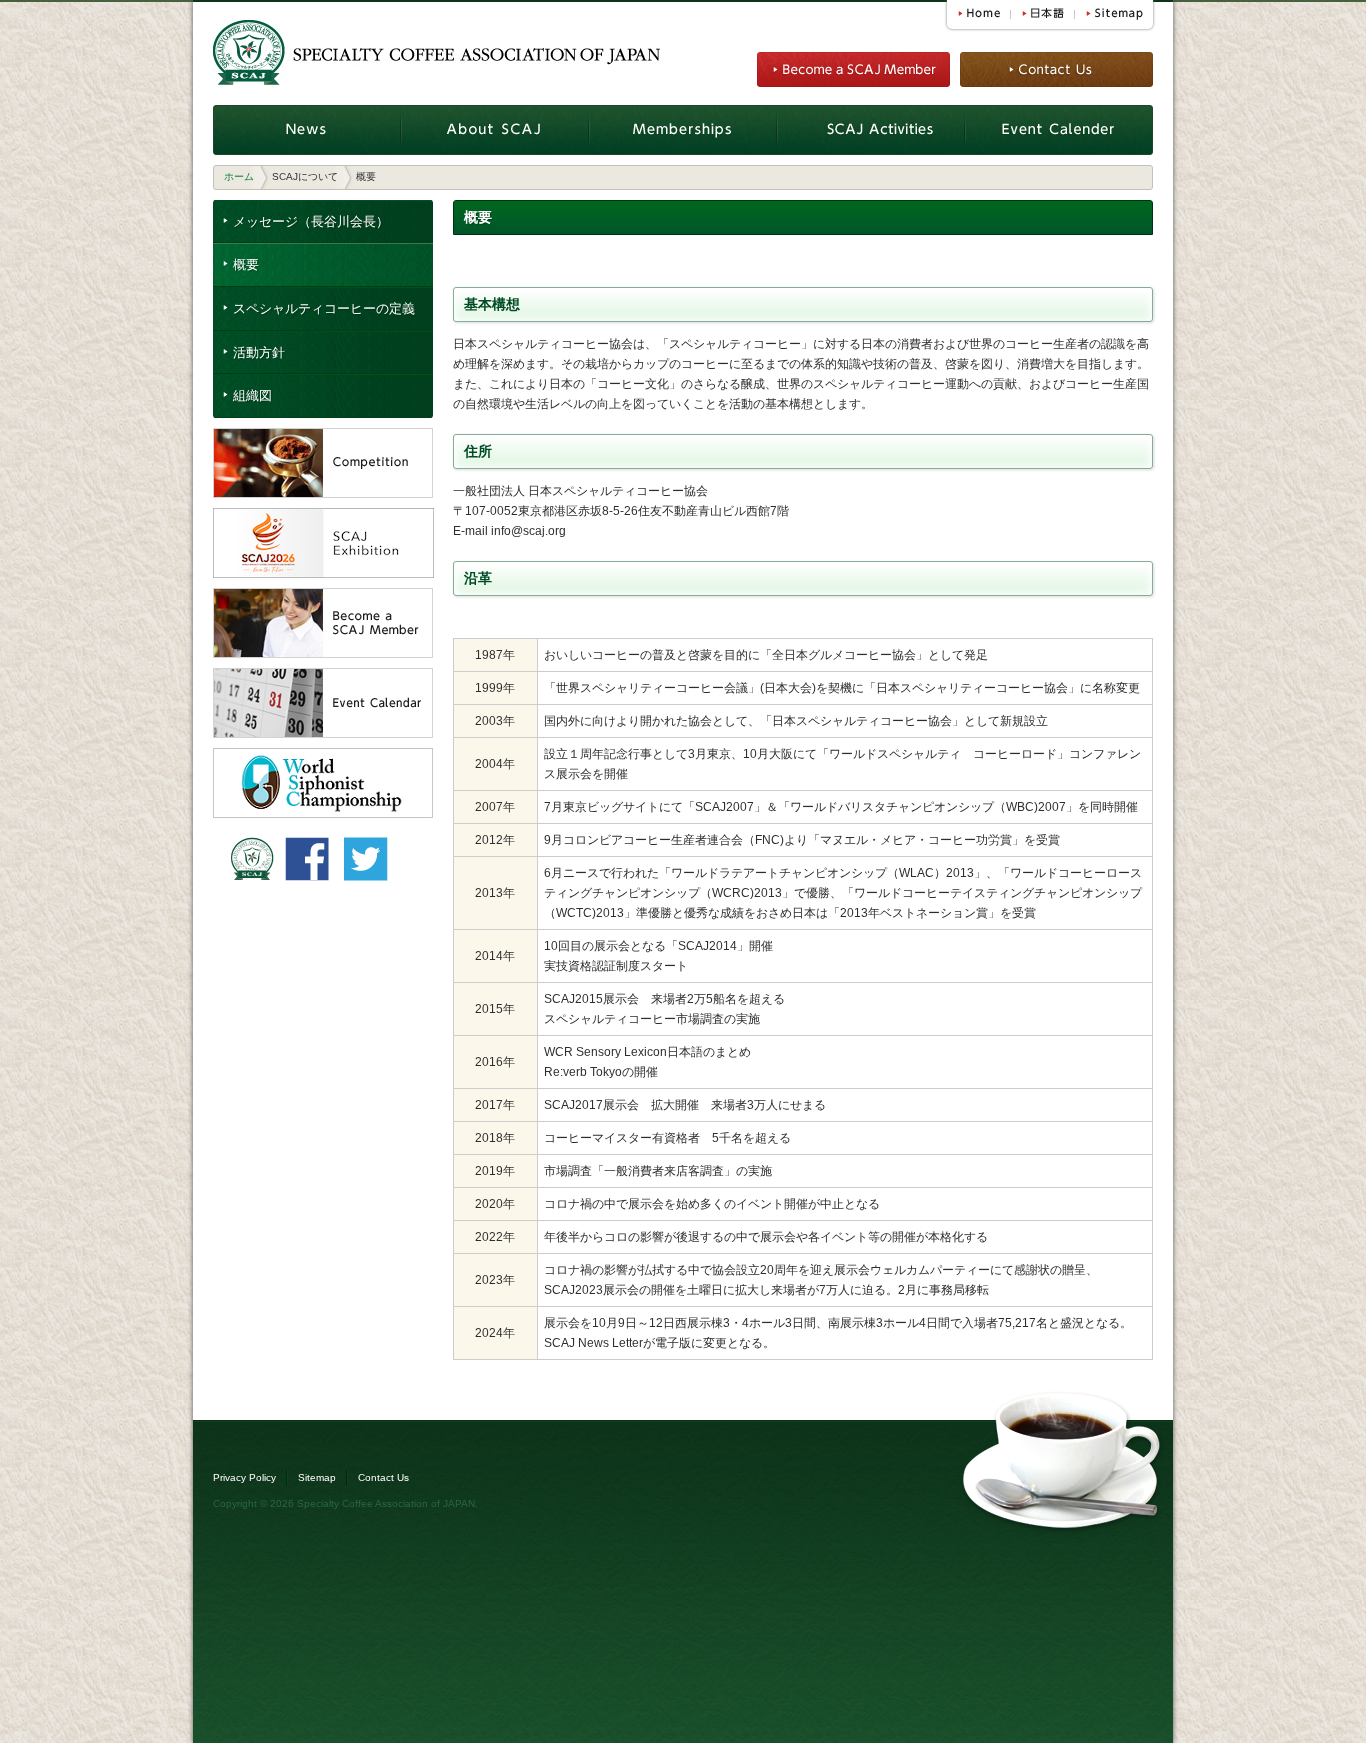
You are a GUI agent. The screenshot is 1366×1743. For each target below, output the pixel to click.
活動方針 (259, 352)
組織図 (252, 395)
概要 (246, 264)
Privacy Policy (244, 1477)
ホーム (239, 176)
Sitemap (317, 1477)
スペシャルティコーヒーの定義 (324, 308)
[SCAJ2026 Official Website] (323, 518)
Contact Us (383, 1477)
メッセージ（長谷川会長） (311, 221)
